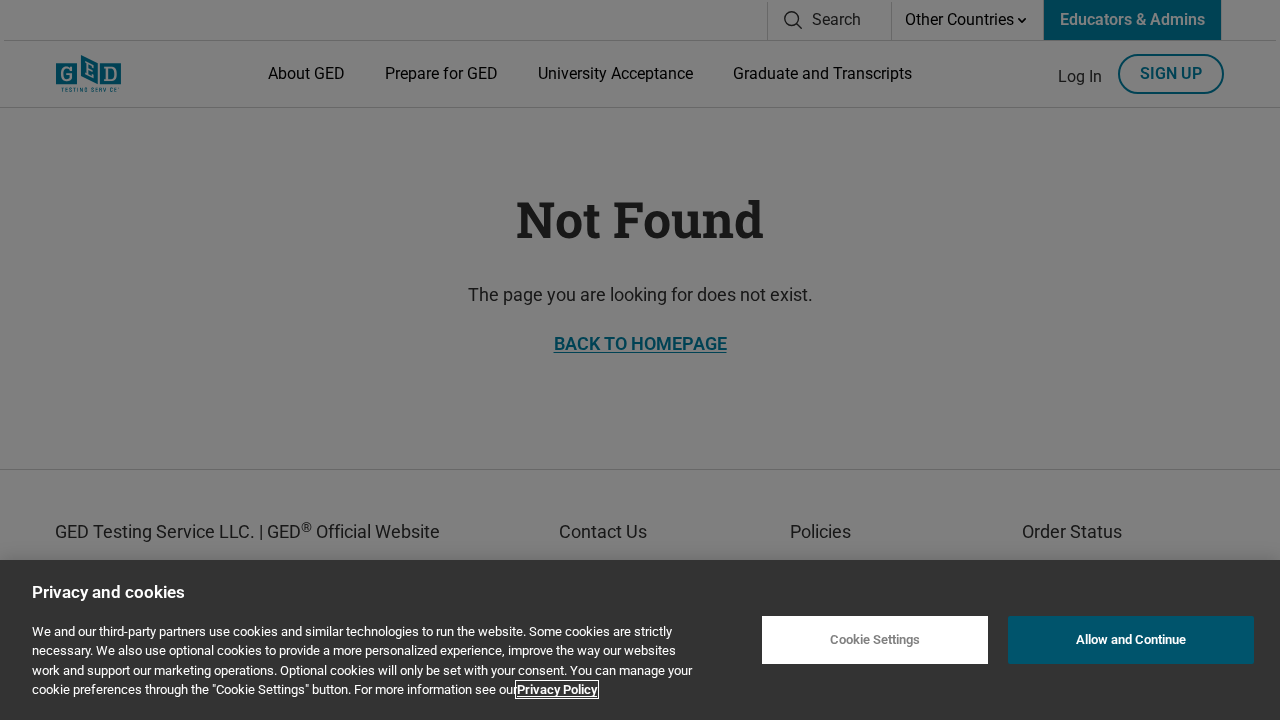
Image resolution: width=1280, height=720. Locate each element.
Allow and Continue (1131, 639)
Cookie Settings (875, 639)
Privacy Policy (557, 689)
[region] (640, 640)
